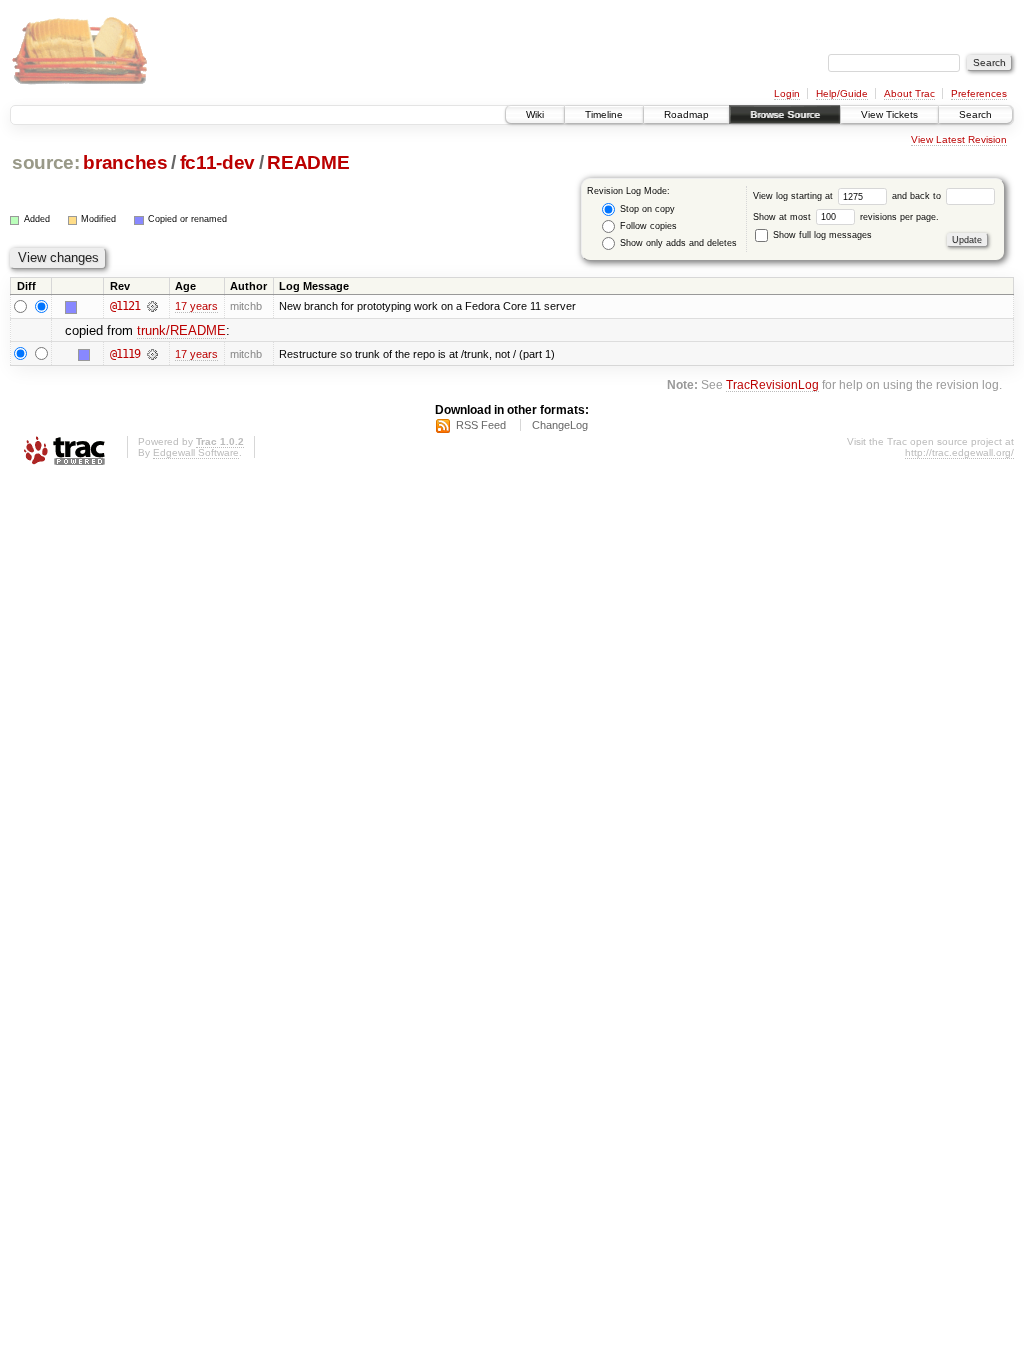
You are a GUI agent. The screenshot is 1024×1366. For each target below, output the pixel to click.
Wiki (535, 114)
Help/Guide (842, 93)
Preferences (979, 93)
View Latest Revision (959, 139)
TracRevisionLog (772, 384)
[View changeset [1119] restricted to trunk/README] (152, 354)
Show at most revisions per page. (846, 217)
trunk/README (181, 330)
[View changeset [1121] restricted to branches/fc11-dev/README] (152, 306)
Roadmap (686, 114)
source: (46, 162)
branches (125, 162)
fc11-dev (217, 162)
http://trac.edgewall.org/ (959, 452)
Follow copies (647, 226)
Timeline (604, 114)
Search (975, 114)
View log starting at (794, 196)
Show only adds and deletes (677, 243)
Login (787, 93)
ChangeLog (560, 425)
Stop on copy (646, 209)
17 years (196, 306)
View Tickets (889, 114)
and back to (918, 196)
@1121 (125, 306)
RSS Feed (481, 425)
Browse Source (785, 114)
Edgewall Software (196, 452)
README (308, 162)
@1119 (125, 354)
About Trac (909, 93)
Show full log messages (821, 235)
